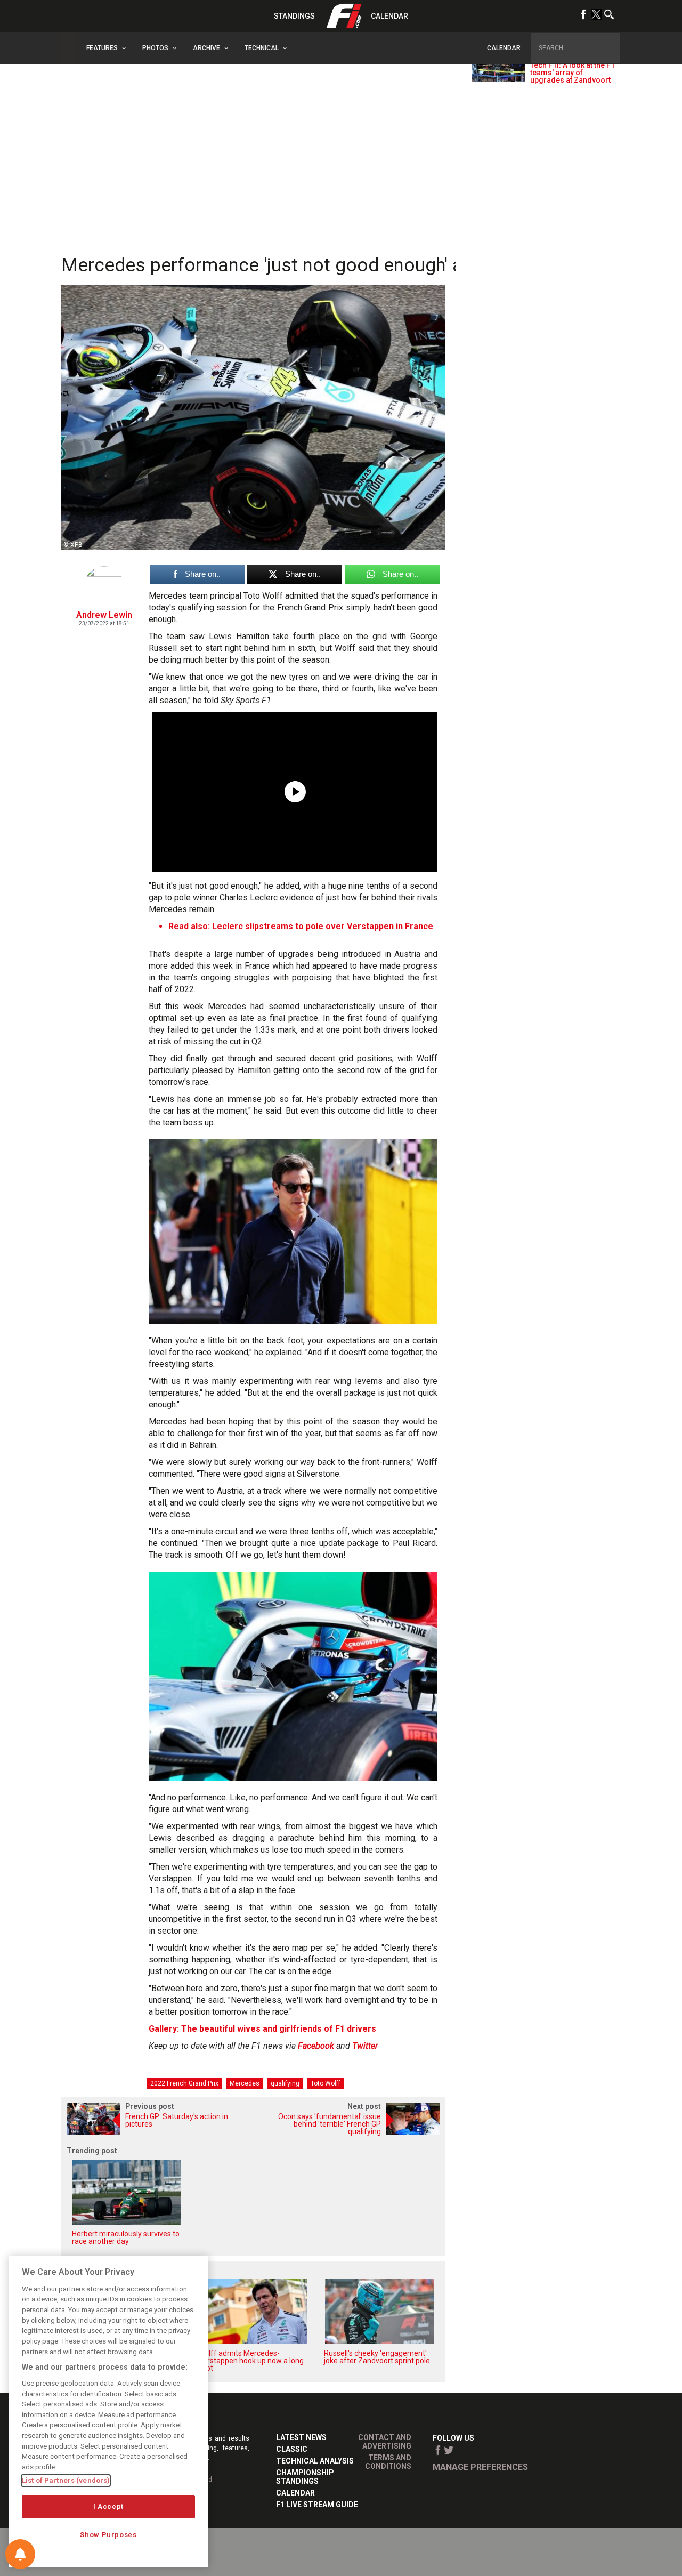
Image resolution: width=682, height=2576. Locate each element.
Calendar (389, 16)
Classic (292, 2449)
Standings (294, 16)
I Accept (108, 2506)
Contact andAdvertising (385, 2442)
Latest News (301, 2437)
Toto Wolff (326, 2083)
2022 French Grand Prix (184, 2083)
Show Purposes (108, 2535)
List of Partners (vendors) (66, 2480)
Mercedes (245, 2083)
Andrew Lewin (104, 615)
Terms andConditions (388, 2462)
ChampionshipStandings (305, 2477)
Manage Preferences (480, 2467)
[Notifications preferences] (20, 2554)
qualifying (285, 2083)
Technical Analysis (315, 2461)
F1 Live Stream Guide (317, 2505)
